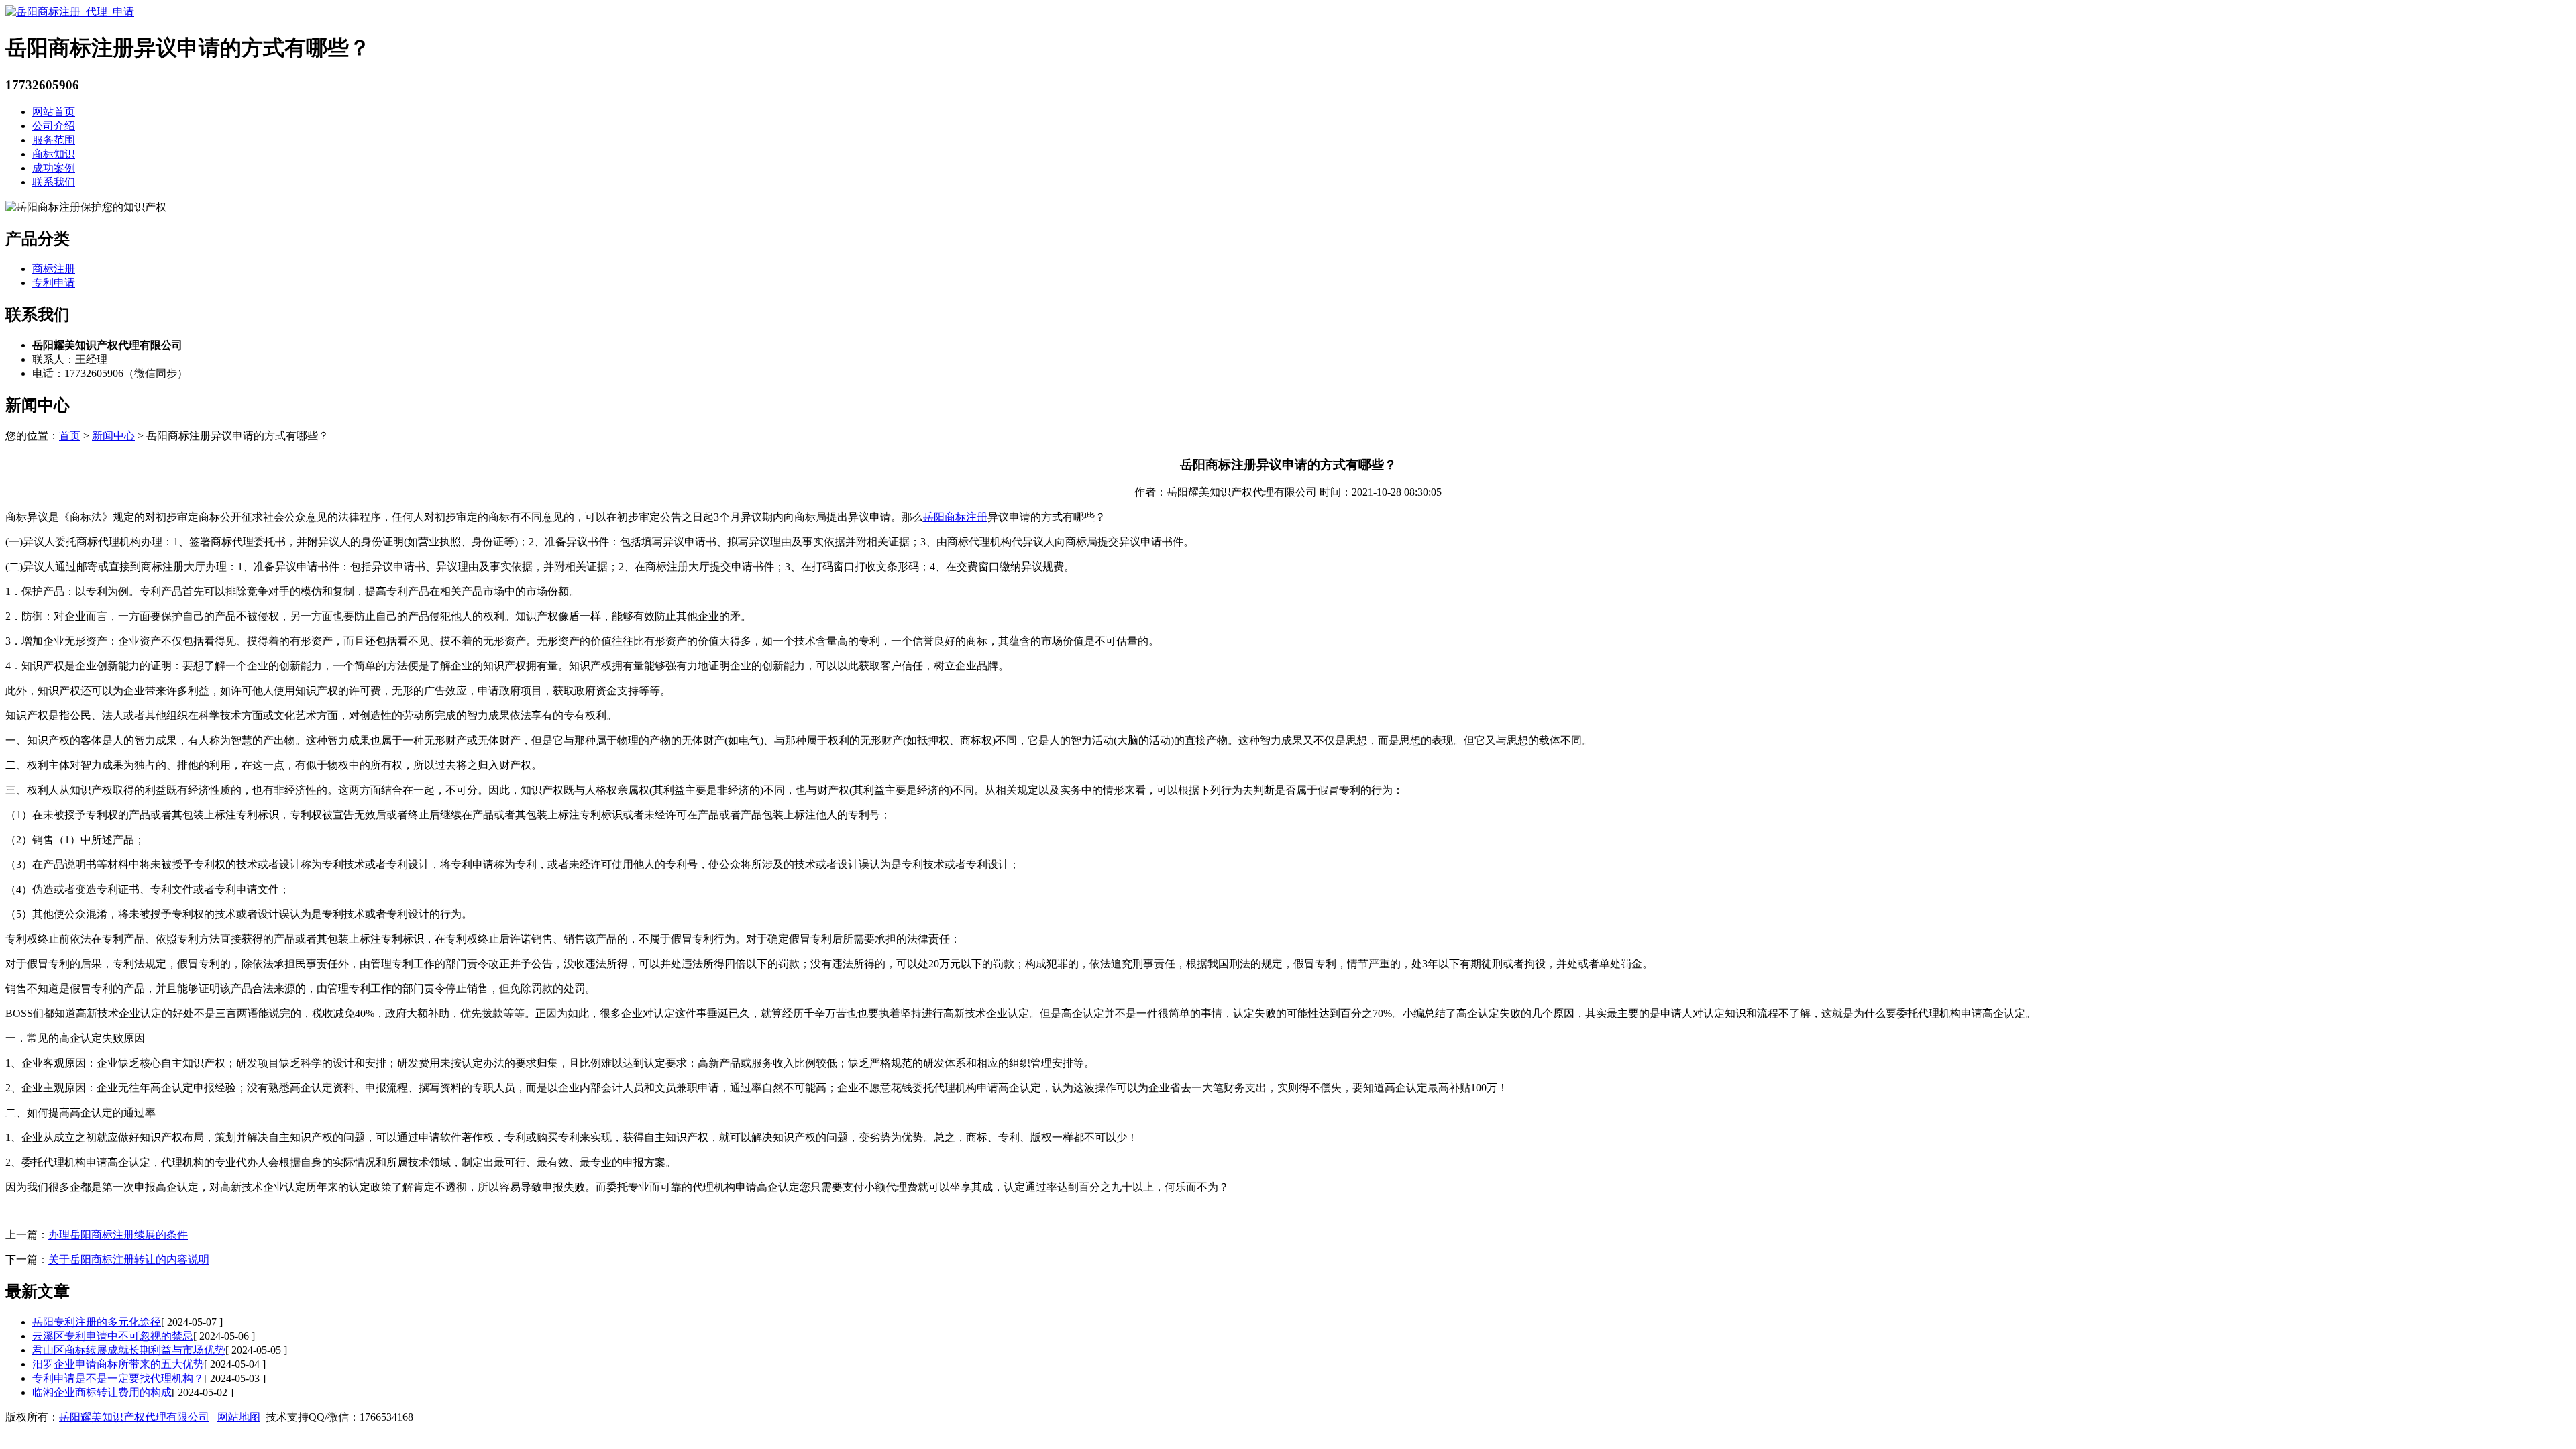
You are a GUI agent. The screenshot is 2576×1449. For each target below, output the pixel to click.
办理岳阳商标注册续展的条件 (118, 1235)
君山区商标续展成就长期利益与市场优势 (129, 1350)
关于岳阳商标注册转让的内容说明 (129, 1259)
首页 (70, 436)
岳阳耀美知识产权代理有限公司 (134, 1417)
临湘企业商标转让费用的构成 (102, 1392)
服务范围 (54, 140)
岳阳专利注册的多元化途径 (97, 1322)
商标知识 (54, 154)
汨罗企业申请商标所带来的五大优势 (118, 1364)
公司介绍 (54, 126)
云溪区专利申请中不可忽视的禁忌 (113, 1336)
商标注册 (54, 269)
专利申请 (54, 283)
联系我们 (54, 182)
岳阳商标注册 (955, 517)
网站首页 (54, 112)
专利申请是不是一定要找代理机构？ (118, 1378)
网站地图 (239, 1417)
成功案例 (54, 168)
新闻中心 (113, 436)
